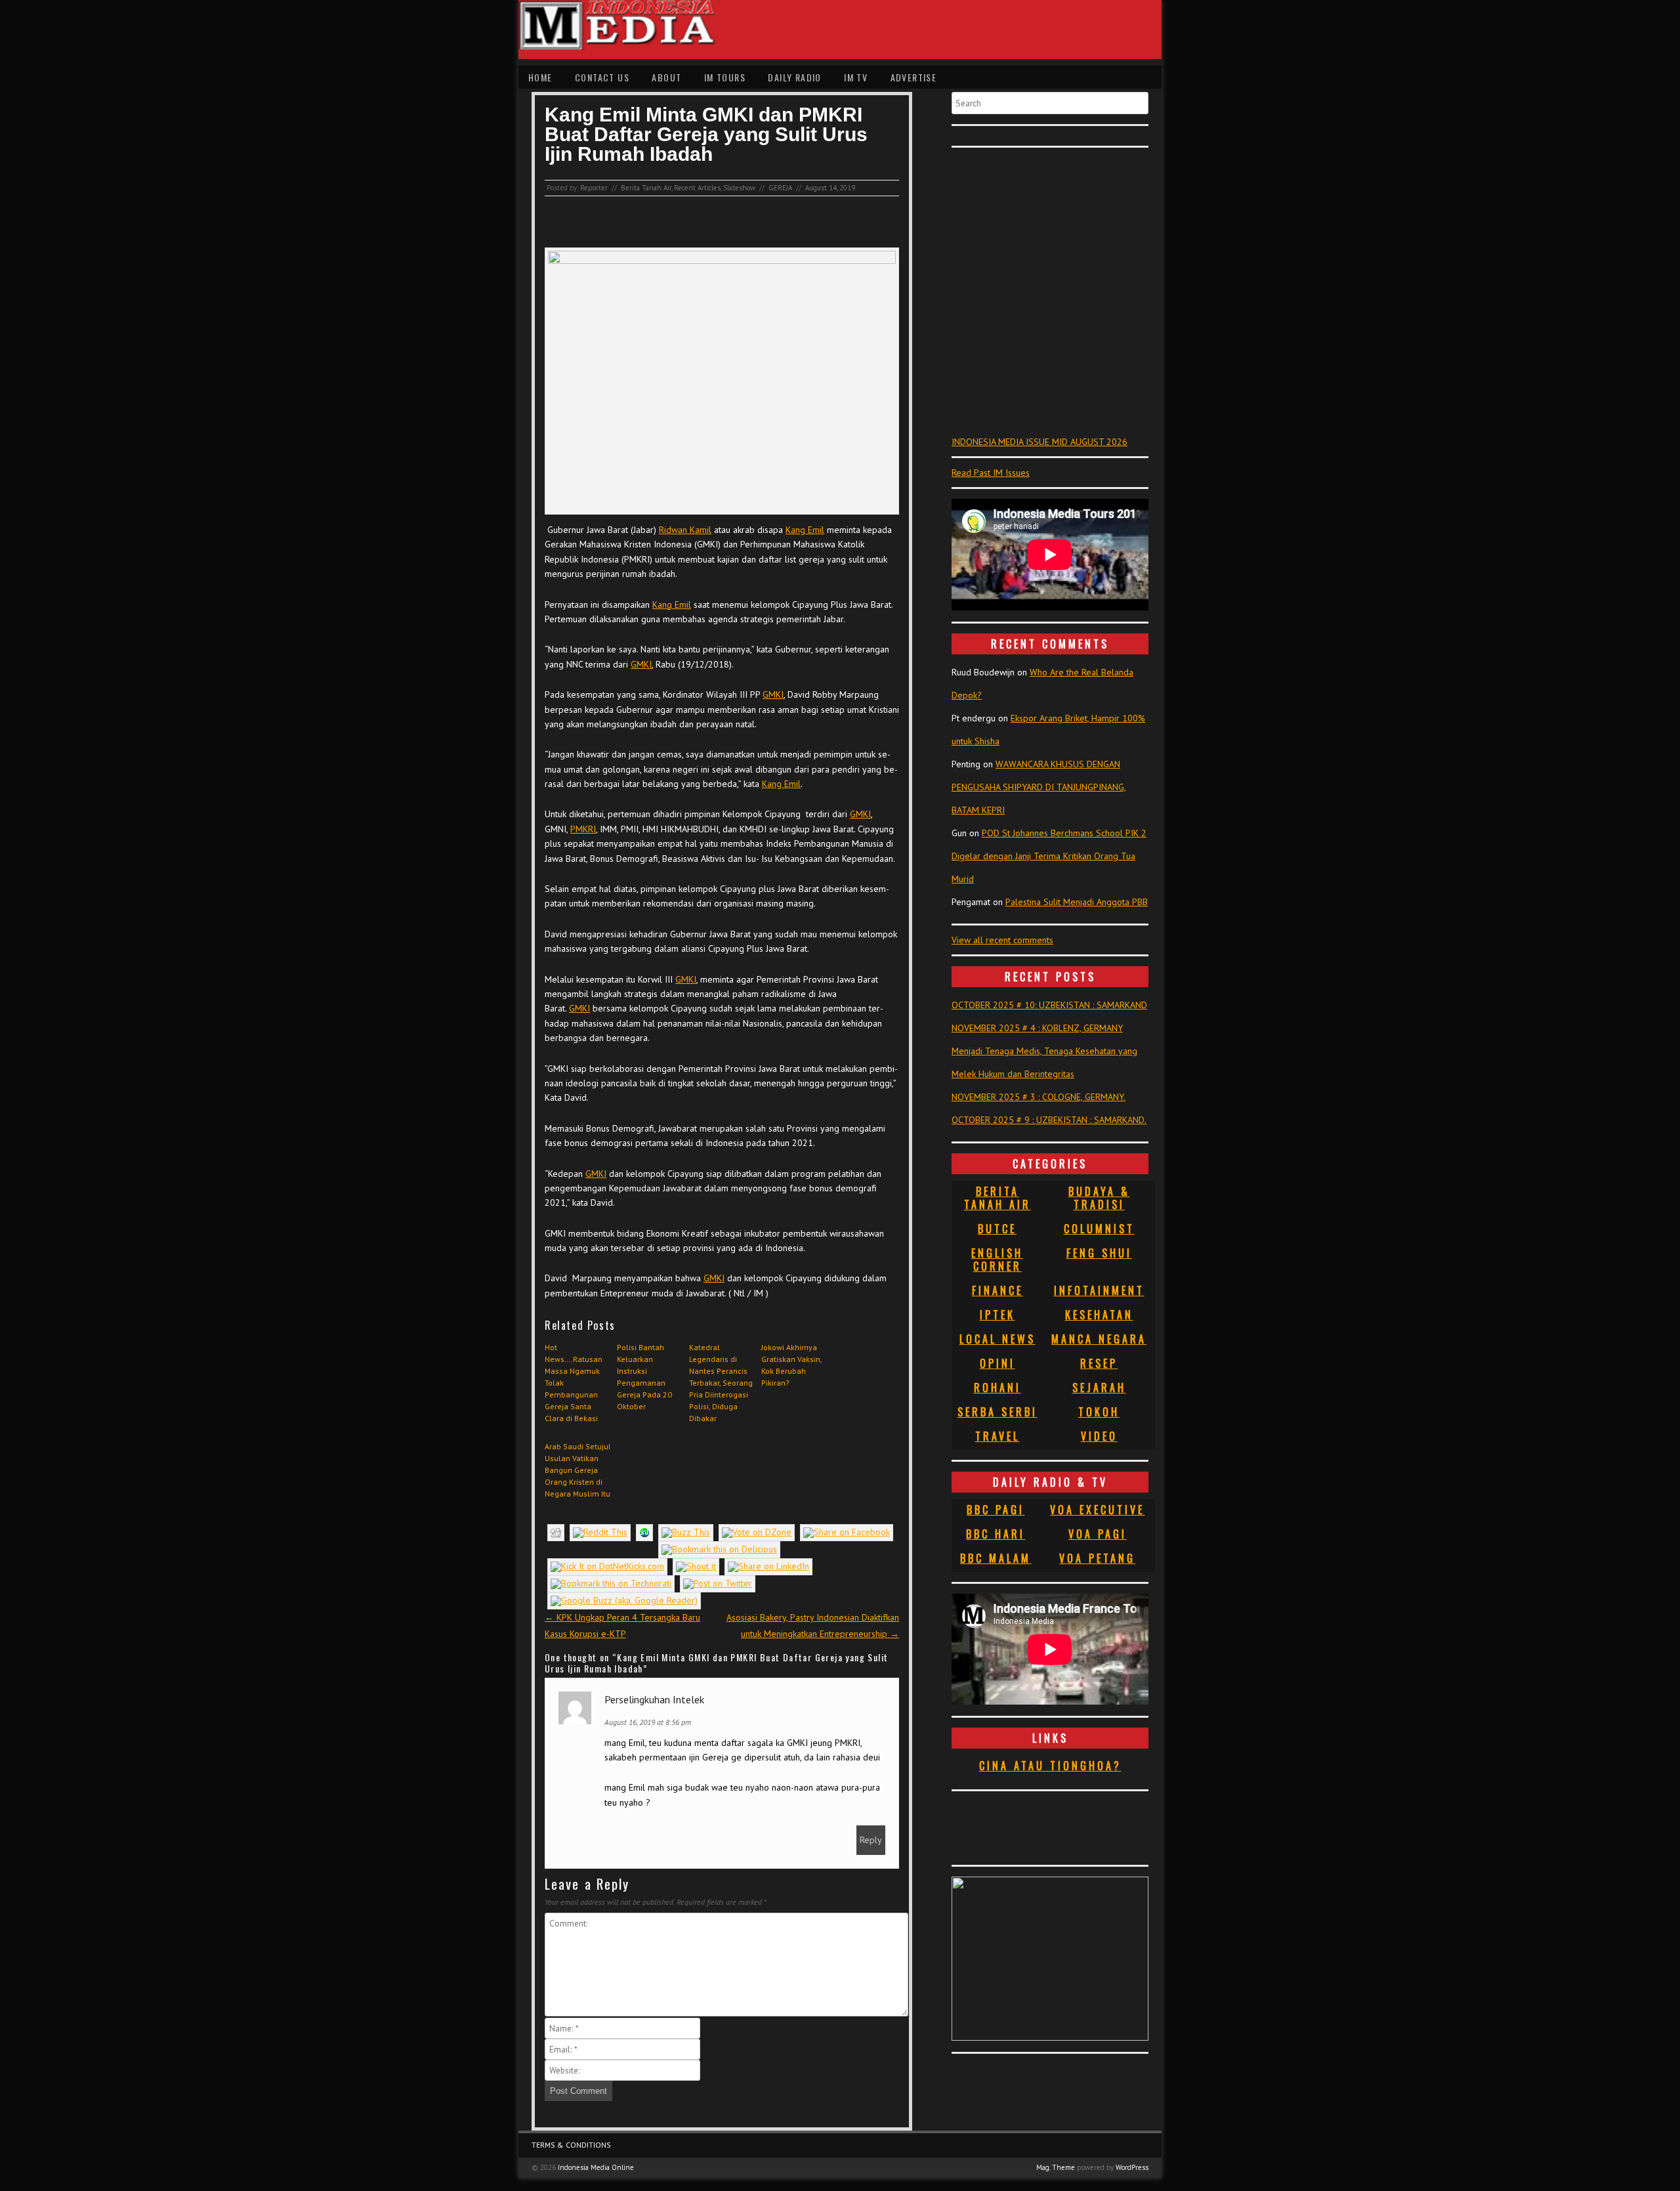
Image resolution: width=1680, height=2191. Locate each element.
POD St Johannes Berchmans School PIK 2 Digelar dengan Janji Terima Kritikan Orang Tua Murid (1049, 856)
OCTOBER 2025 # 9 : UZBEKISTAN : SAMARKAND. (1049, 1120)
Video (1099, 1436)
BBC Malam (996, 1558)
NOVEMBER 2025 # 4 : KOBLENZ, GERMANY (1037, 1028)
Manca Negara (1099, 1339)
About (666, 77)
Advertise (914, 77)
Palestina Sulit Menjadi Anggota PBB (1077, 902)
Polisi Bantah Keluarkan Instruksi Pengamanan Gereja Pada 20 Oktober (644, 1377)
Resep (1099, 1363)
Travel (997, 1436)
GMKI (641, 664)
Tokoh (1099, 1412)
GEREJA (780, 188)
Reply (871, 1840)
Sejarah (1099, 1388)
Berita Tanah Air (646, 188)
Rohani (997, 1388)
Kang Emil (805, 530)
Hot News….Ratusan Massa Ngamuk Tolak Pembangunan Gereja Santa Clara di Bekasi (574, 1383)
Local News (997, 1339)
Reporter (594, 188)
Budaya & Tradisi (1099, 1198)
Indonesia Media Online (596, 2167)
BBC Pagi (996, 1510)
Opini (997, 1363)
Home (540, 77)
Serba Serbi (997, 1412)
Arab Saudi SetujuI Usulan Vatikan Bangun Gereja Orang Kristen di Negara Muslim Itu (577, 1470)
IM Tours (725, 77)
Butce (997, 1229)
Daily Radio (794, 77)
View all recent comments (1002, 940)
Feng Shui (1099, 1253)
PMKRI (583, 829)
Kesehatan (1099, 1315)
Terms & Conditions (571, 2145)
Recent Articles (697, 188)
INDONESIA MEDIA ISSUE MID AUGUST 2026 (1039, 442)
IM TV (856, 77)
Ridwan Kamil (685, 530)
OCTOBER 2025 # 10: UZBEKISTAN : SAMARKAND (1049, 1005)
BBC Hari (996, 1534)
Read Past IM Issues (991, 473)
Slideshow (739, 188)
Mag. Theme (1056, 2167)
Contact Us (602, 77)
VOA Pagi (1098, 1534)
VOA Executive (1097, 1510)
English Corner (997, 1260)
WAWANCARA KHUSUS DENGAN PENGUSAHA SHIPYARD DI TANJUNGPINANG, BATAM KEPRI (1039, 787)
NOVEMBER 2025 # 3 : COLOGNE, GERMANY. (1039, 1097)
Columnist (1099, 1229)
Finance (997, 1290)
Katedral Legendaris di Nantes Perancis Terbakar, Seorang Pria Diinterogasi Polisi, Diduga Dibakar (721, 1383)
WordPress (1132, 2167)
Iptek (997, 1315)
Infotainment (1099, 1290)
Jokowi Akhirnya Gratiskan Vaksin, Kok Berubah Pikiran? (791, 1365)
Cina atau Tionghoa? (1050, 1766)
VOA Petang (1097, 1558)
